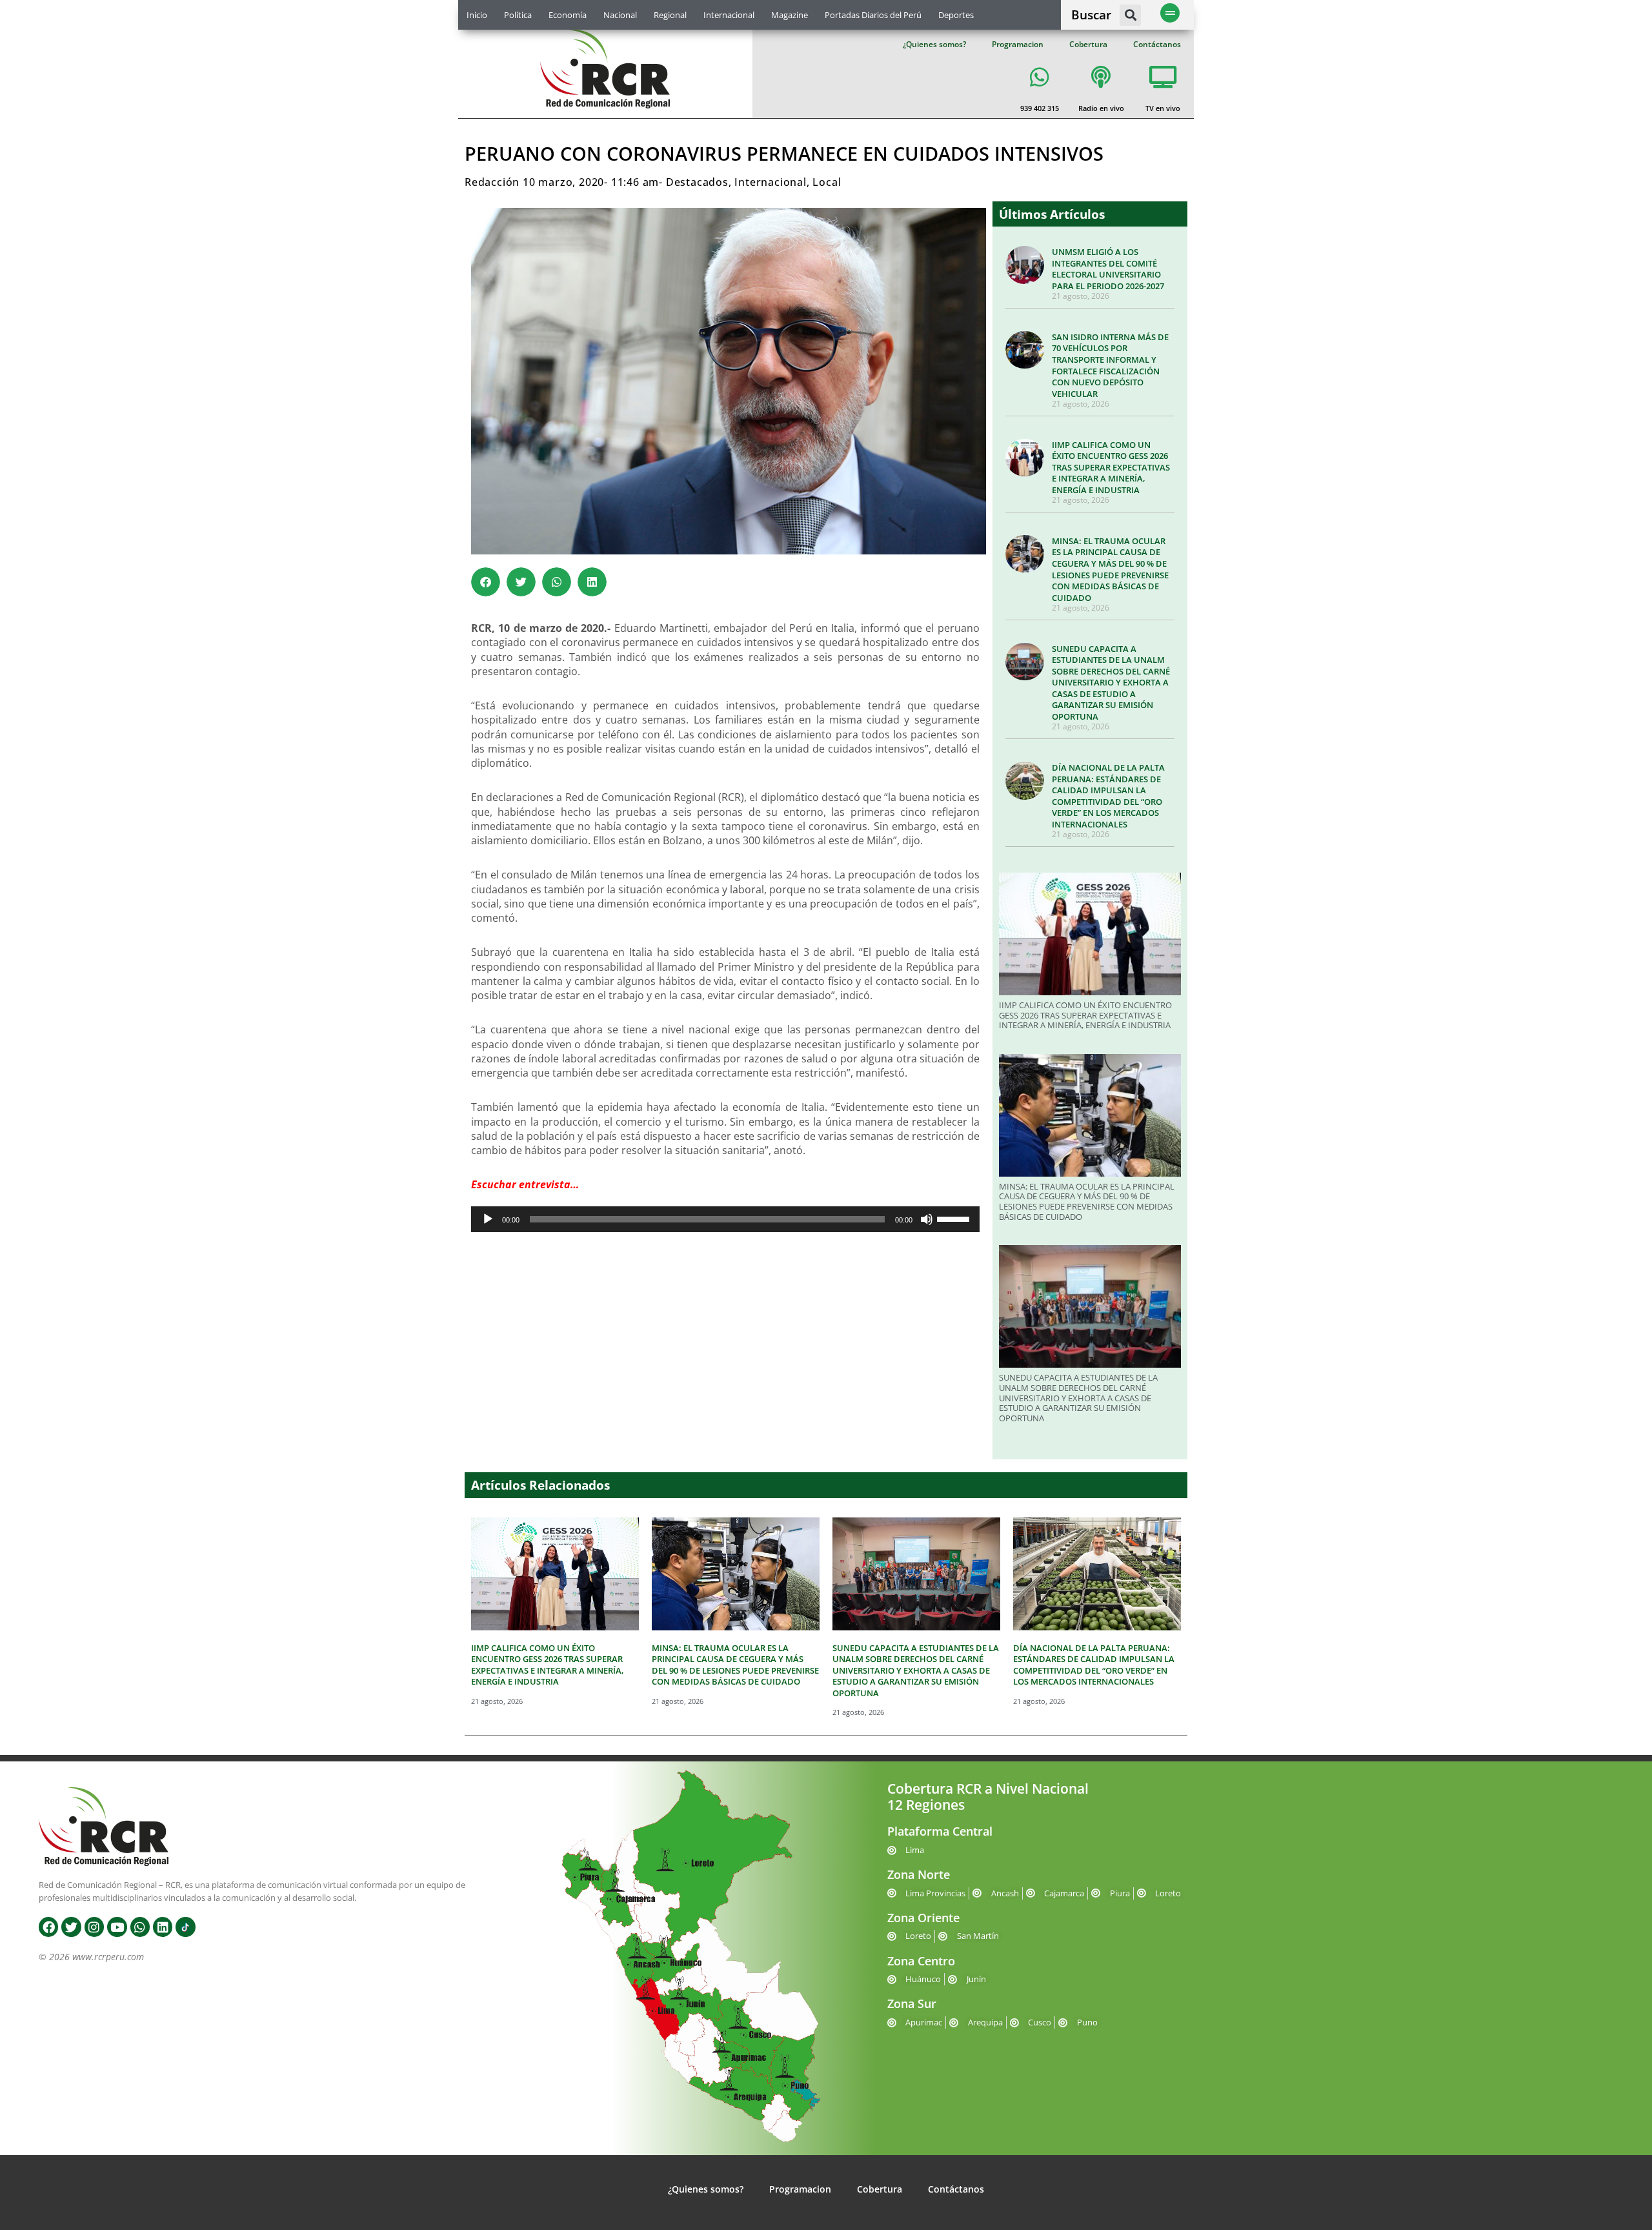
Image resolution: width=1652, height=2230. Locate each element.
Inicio (477, 15)
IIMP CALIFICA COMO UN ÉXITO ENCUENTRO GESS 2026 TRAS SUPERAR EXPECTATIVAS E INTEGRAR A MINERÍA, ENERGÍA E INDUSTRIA (1111, 467)
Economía (568, 15)
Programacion (1018, 44)
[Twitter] (71, 1927)
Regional (670, 15)
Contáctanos (1157, 44)
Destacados (697, 182)
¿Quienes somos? (934, 44)
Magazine (790, 15)
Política (518, 15)
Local (827, 182)
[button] (1130, 15)
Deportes (956, 15)
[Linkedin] (163, 1927)
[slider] (955, 1218)
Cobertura (1088, 44)
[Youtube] (117, 1927)
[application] (725, 1219)
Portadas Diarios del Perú (873, 15)
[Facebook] (48, 1927)
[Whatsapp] (140, 1927)
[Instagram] (94, 1927)
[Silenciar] (927, 1219)
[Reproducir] (488, 1219)
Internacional (729, 15)
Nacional (620, 15)
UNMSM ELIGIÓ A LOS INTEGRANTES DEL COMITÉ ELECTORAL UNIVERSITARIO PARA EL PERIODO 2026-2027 (1108, 269)
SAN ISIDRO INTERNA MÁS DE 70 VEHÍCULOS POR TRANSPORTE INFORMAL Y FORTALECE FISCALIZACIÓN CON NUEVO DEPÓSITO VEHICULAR (1110, 365)
